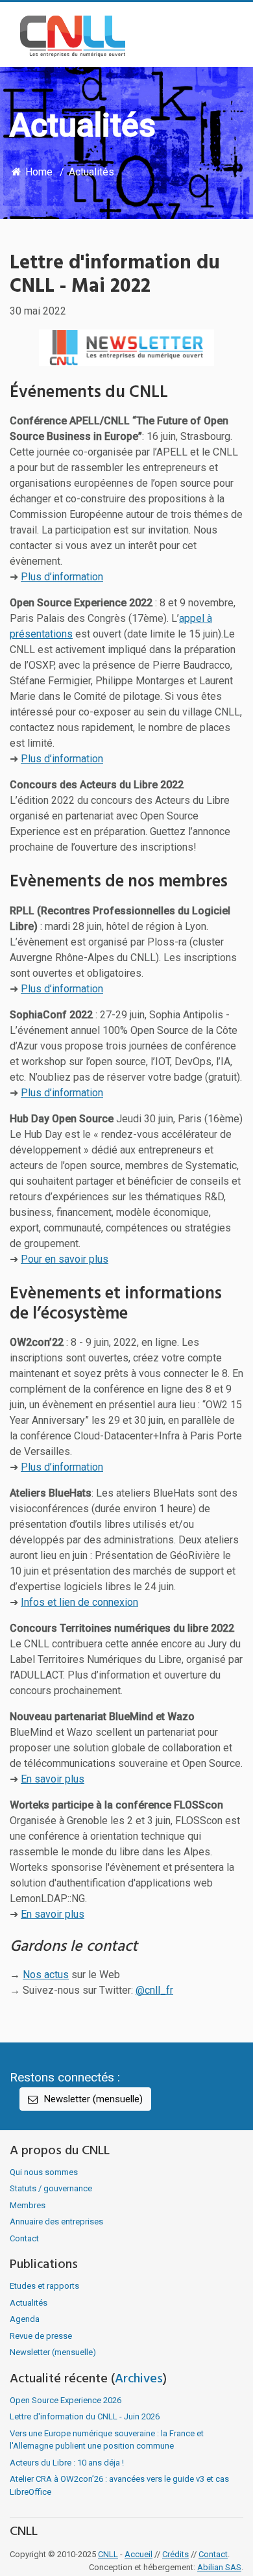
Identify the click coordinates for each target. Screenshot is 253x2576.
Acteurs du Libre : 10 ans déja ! (67, 2463)
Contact (24, 2238)
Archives (139, 2379)
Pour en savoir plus (65, 1259)
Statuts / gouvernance (51, 2188)
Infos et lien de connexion (79, 1602)
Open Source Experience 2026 (66, 2400)
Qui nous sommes (44, 2172)
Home (38, 172)
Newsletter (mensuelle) (92, 2099)
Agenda (25, 2319)
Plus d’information (62, 577)
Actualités (91, 172)
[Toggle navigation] (224, 36)
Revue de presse (41, 2336)
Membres (28, 2205)
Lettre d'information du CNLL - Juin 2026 (85, 2416)
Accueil (139, 2554)
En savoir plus (53, 1779)
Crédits (175, 2554)
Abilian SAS (219, 2567)
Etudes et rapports (44, 2286)
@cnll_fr (154, 1990)
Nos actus (46, 1975)
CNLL (108, 2554)
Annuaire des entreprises (56, 2222)
